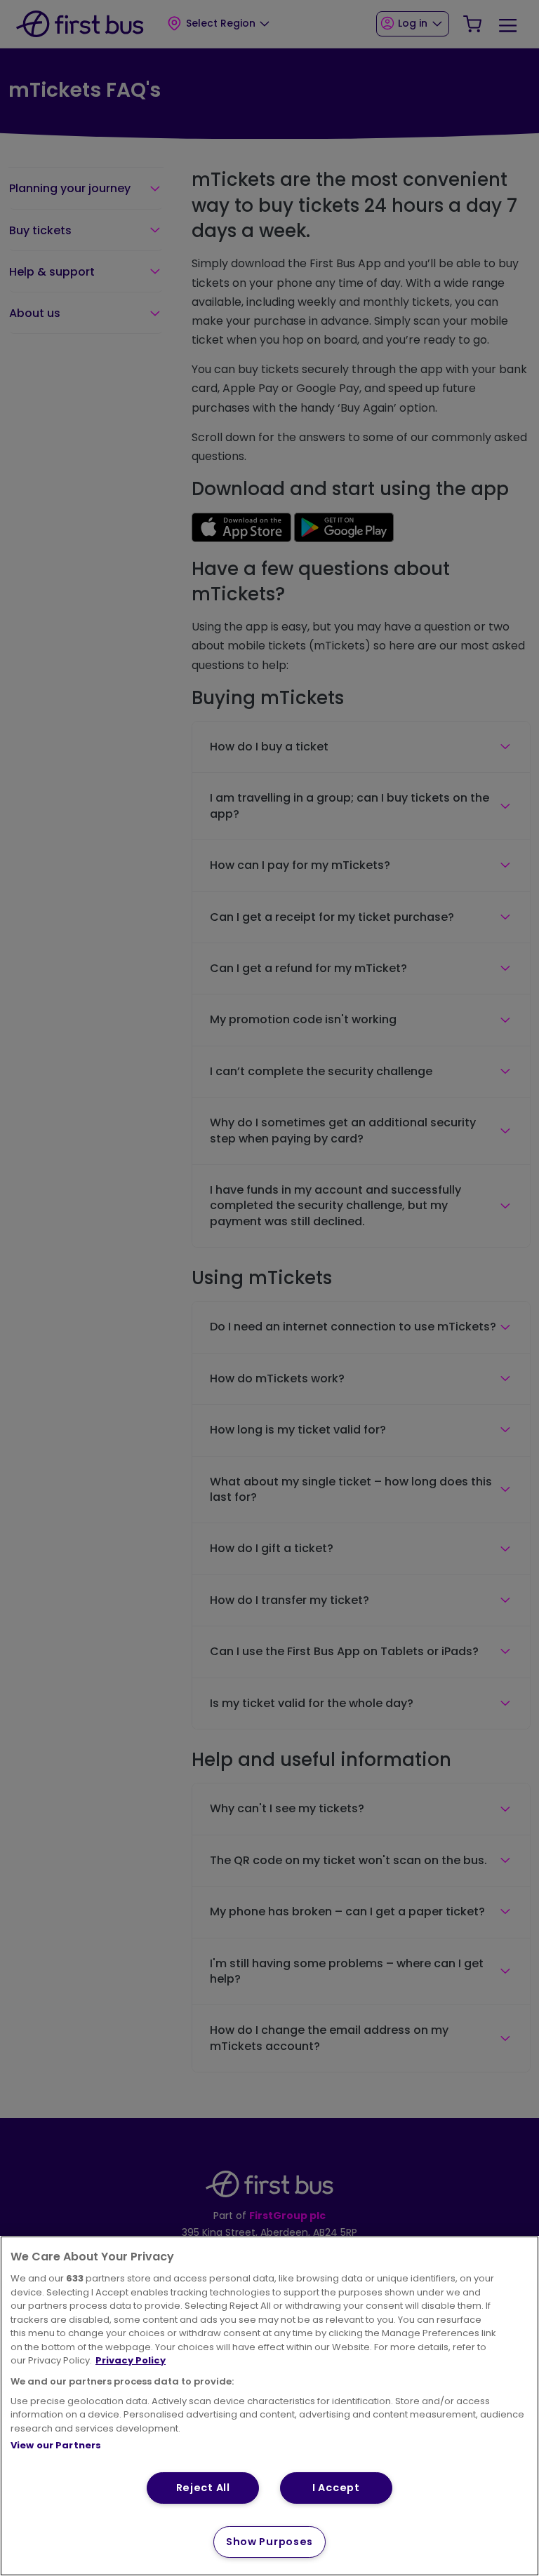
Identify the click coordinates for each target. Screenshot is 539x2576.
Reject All (203, 2488)
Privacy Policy (131, 2360)
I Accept (336, 2488)
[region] (269, 2406)
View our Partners (56, 2445)
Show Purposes (269, 2542)
